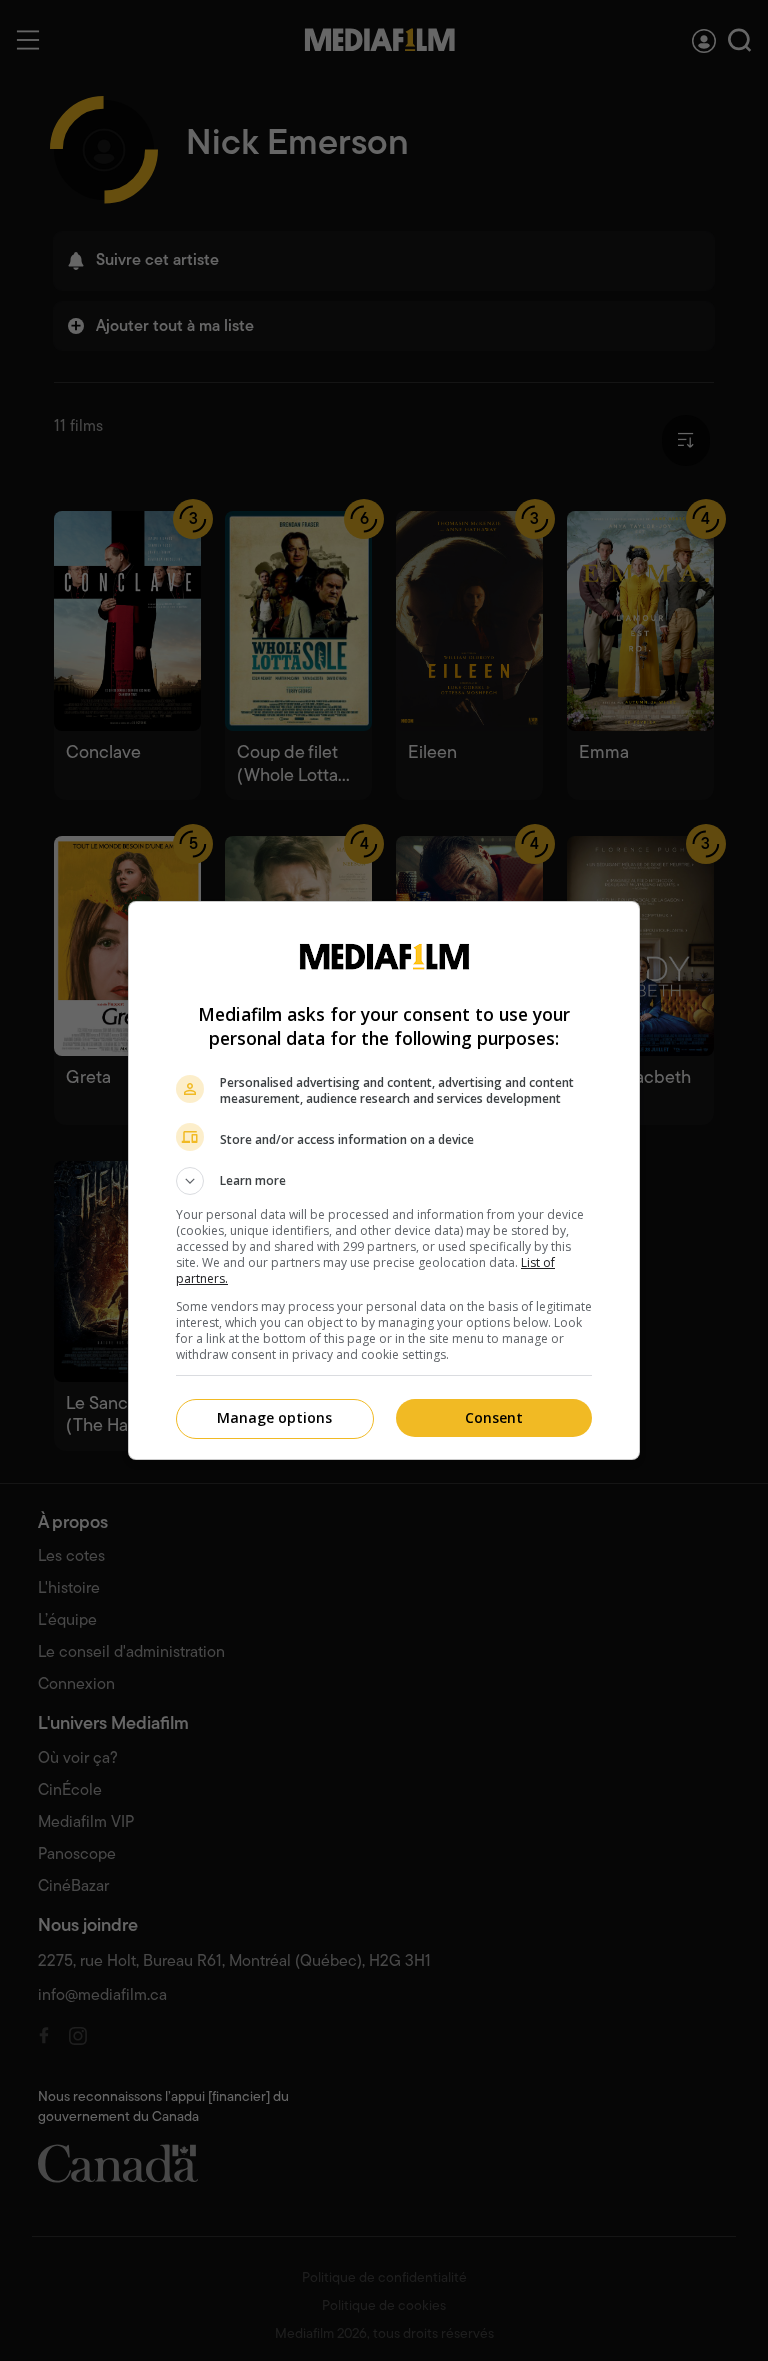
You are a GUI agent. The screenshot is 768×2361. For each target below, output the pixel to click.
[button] (384, 1181)
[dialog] (384, 1180)
